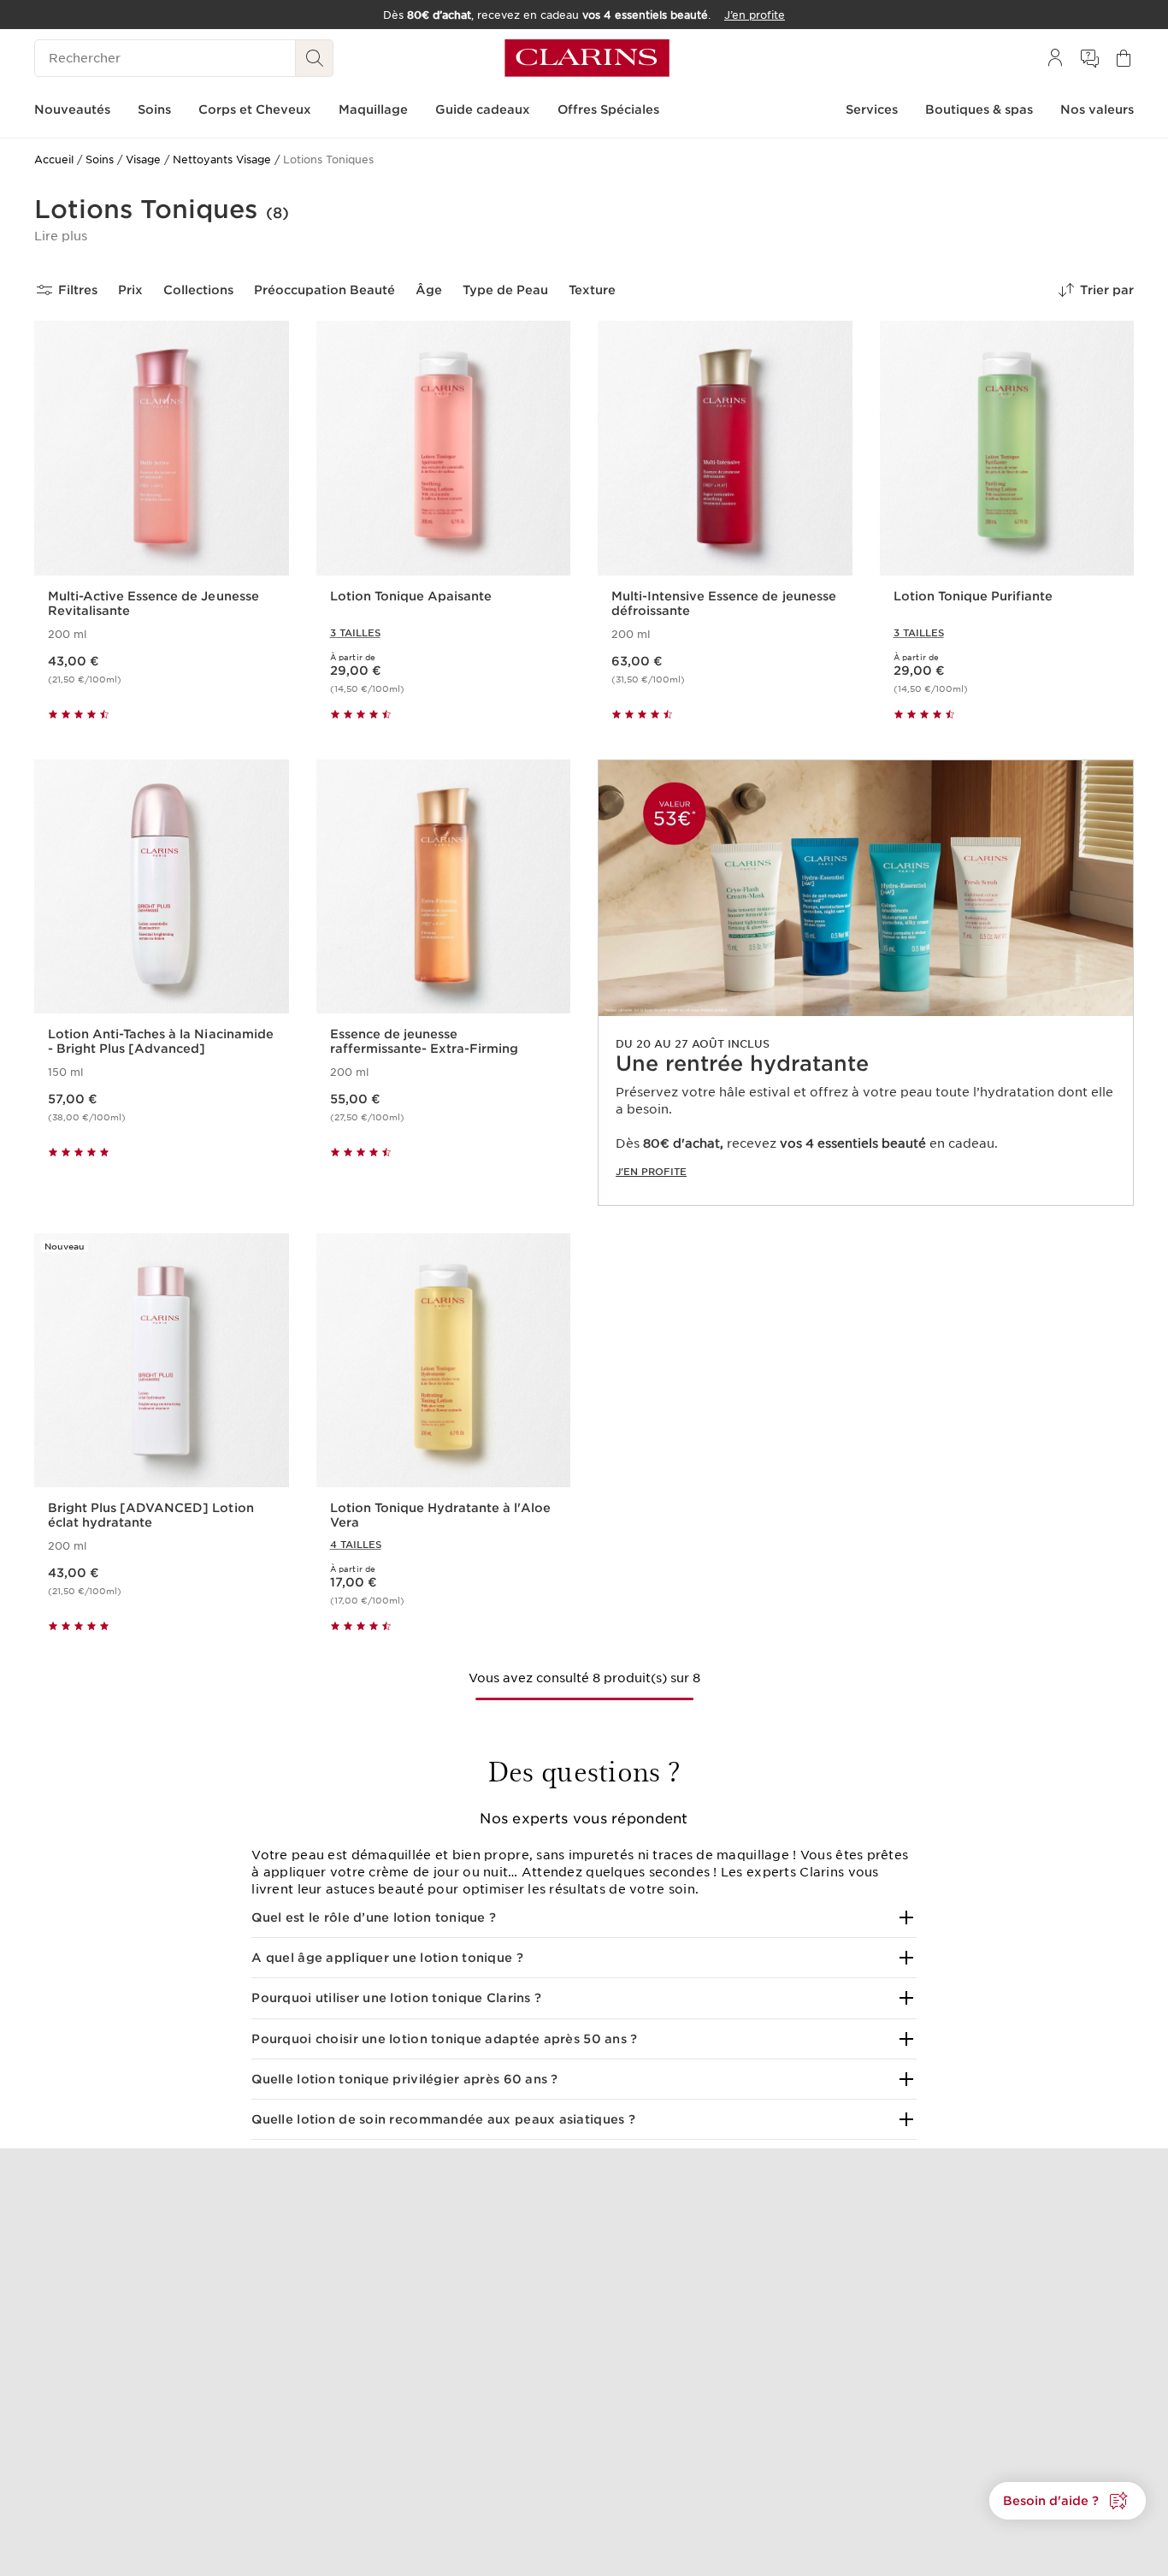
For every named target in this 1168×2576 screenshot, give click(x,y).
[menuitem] (1055, 58)
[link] (866, 983)
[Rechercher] (315, 58)
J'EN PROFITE (651, 1172)
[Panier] (1124, 58)
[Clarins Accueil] (587, 58)
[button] (61, 236)
